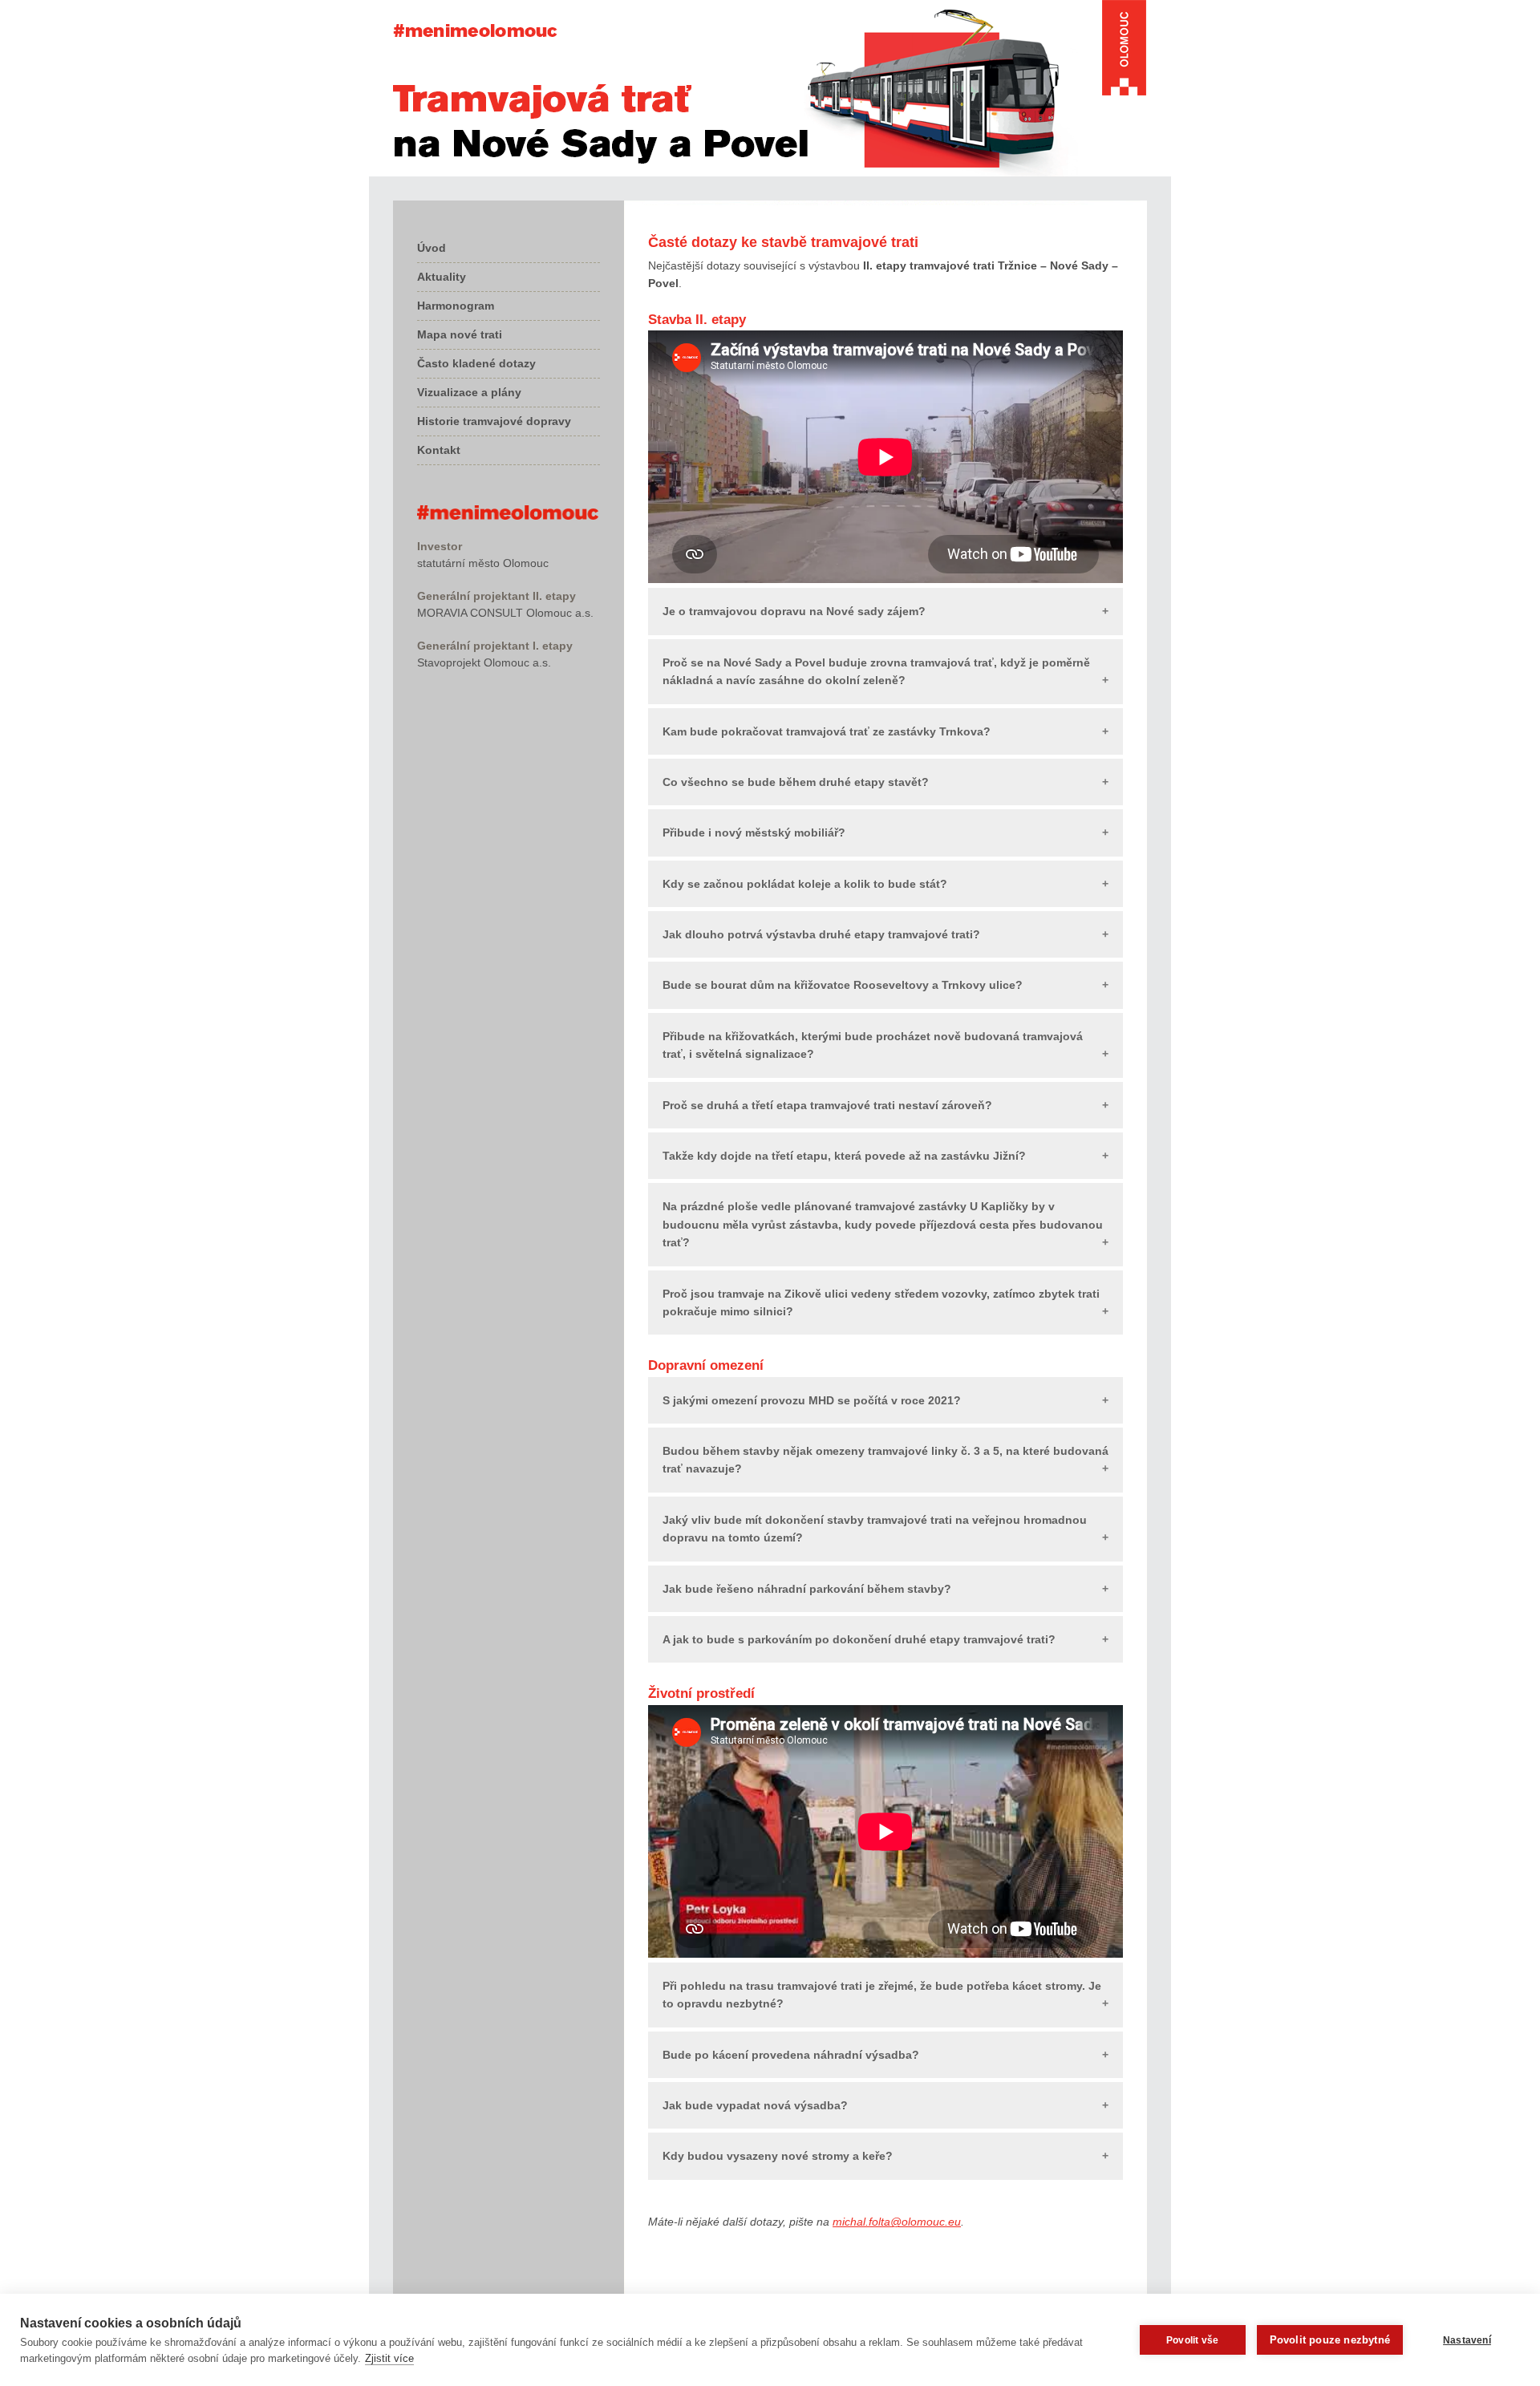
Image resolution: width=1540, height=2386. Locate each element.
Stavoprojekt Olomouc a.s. (484, 662)
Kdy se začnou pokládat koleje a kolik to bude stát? (805, 884)
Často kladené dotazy (476, 363)
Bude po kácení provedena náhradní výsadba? (791, 2055)
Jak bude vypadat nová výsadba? (755, 2105)
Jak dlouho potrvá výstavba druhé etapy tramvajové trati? (821, 934)
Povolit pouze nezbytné (1330, 2340)
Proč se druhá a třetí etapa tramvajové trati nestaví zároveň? (827, 1105)
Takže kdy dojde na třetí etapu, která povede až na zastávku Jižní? (844, 1156)
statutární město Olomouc (483, 563)
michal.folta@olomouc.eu (897, 2222)
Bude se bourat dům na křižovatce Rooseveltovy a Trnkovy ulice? (843, 985)
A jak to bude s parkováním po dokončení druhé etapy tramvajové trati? (859, 1639)
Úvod (432, 248)
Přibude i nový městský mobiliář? (754, 832)
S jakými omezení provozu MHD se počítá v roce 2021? (812, 1400)
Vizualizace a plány (469, 392)
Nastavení (1467, 2340)
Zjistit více (389, 2358)
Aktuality (442, 277)
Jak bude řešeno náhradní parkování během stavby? (807, 1589)
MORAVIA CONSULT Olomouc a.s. (505, 613)
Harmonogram (456, 306)
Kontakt (439, 450)
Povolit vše (1192, 2340)
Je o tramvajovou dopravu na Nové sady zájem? (794, 611)
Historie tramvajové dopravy (494, 421)
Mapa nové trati (460, 334)
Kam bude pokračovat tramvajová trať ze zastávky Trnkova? (827, 731)
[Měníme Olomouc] (508, 516)
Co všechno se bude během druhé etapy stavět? (796, 782)
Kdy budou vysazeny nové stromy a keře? (778, 2156)
